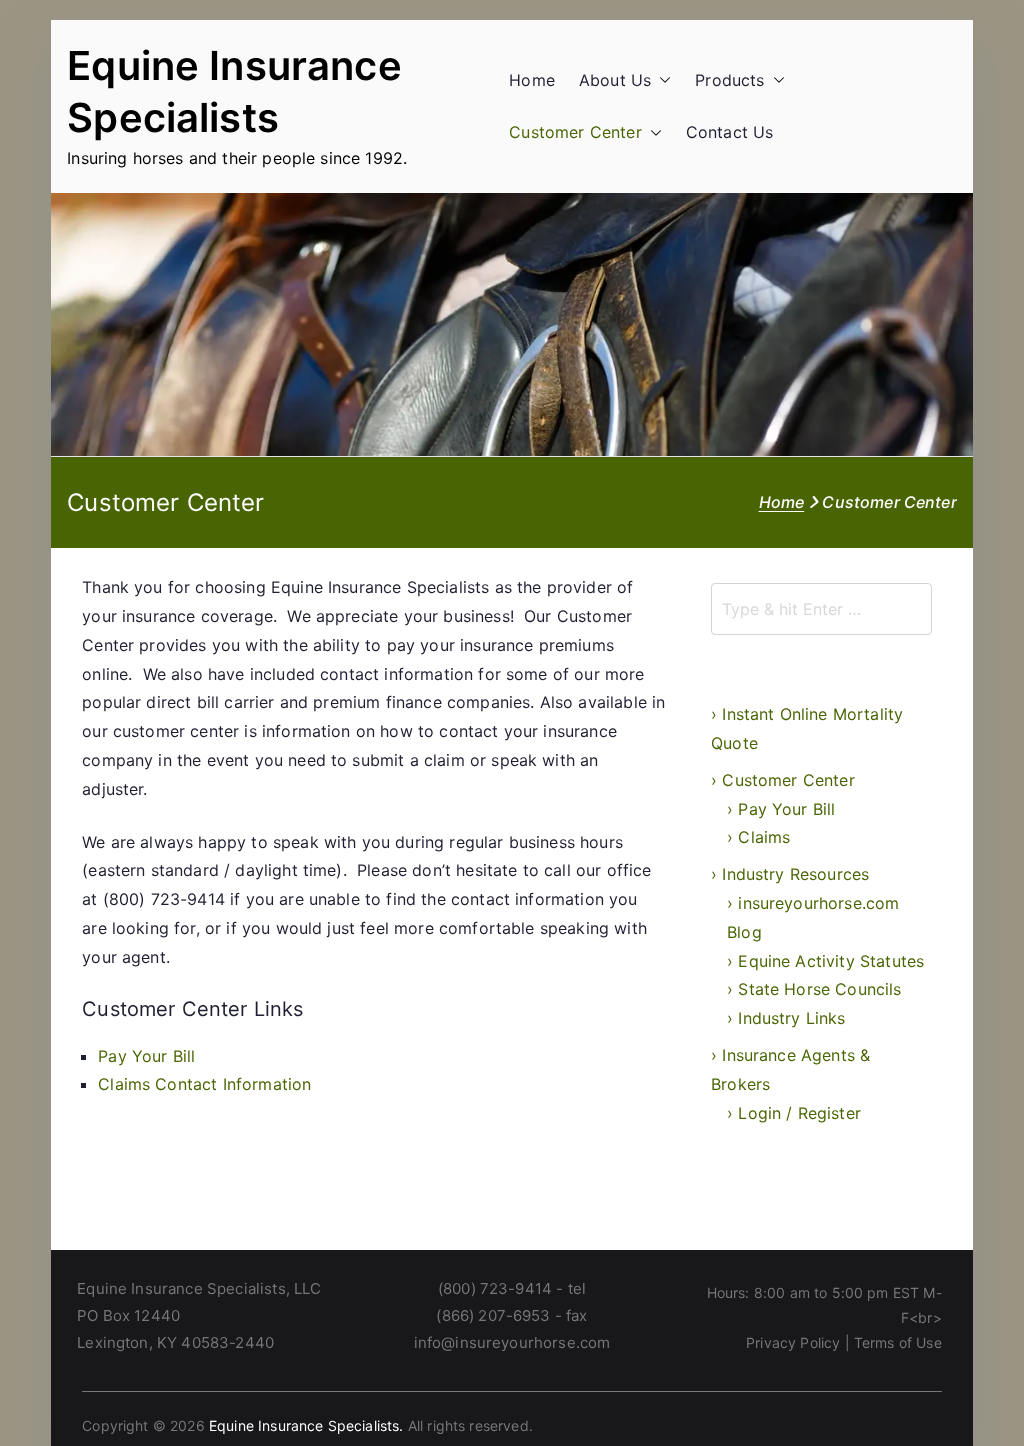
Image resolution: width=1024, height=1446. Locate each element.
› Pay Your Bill (781, 809)
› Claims (758, 837)
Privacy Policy (793, 1342)
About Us (615, 80)
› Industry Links (786, 1018)
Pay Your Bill (146, 1056)
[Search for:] (821, 609)
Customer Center (575, 132)
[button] (661, 80)
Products (729, 80)
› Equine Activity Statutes (825, 961)
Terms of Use (898, 1342)
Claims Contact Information (204, 1084)
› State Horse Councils (814, 989)
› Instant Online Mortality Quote (807, 728)
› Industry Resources (790, 874)
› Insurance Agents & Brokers (790, 1069)
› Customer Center (783, 780)
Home (532, 80)
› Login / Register (794, 1113)
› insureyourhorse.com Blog (813, 917)
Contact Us (730, 132)
